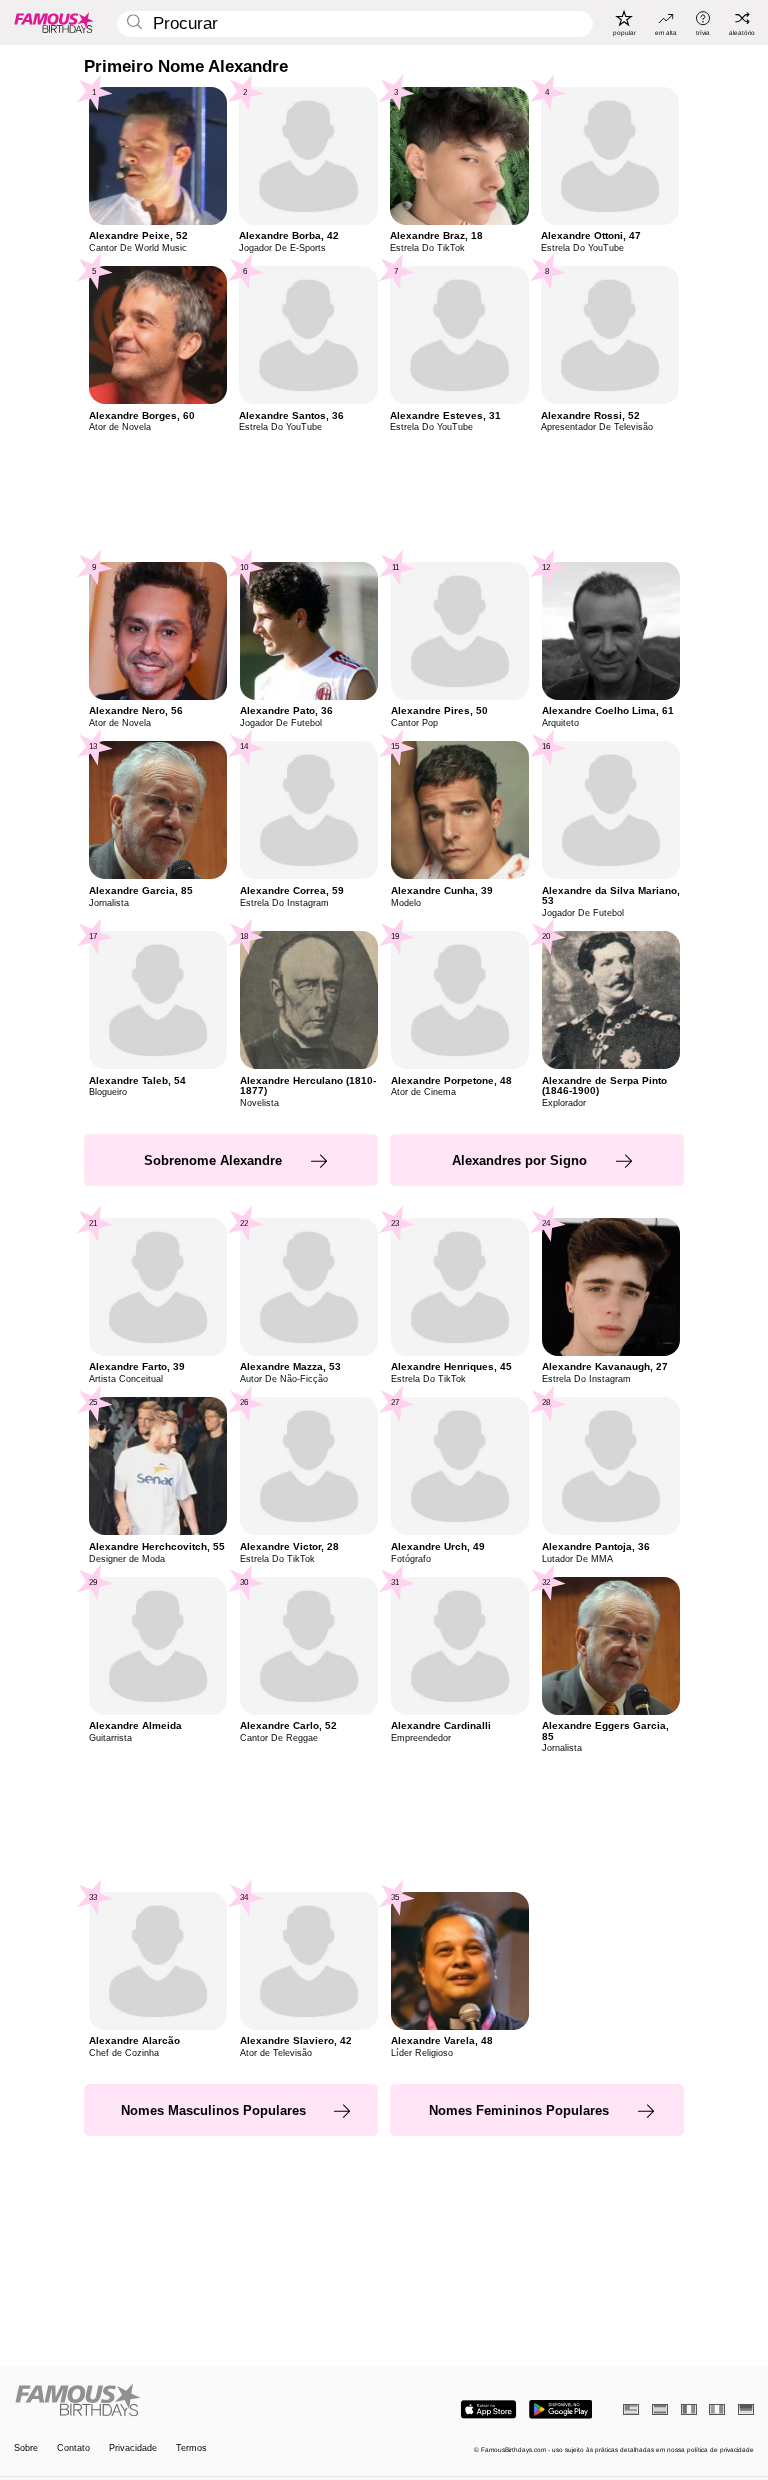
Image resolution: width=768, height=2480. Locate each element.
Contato (73, 2448)
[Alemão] (746, 2409)
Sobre (26, 2448)
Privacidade (133, 2448)
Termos (191, 2448)
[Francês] (689, 2409)
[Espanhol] (660, 2409)
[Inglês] (631, 2409)
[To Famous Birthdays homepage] (54, 22)
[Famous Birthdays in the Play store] (560, 2409)
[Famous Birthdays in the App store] (488, 2409)
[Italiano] (717, 2409)
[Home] (196, 2401)
